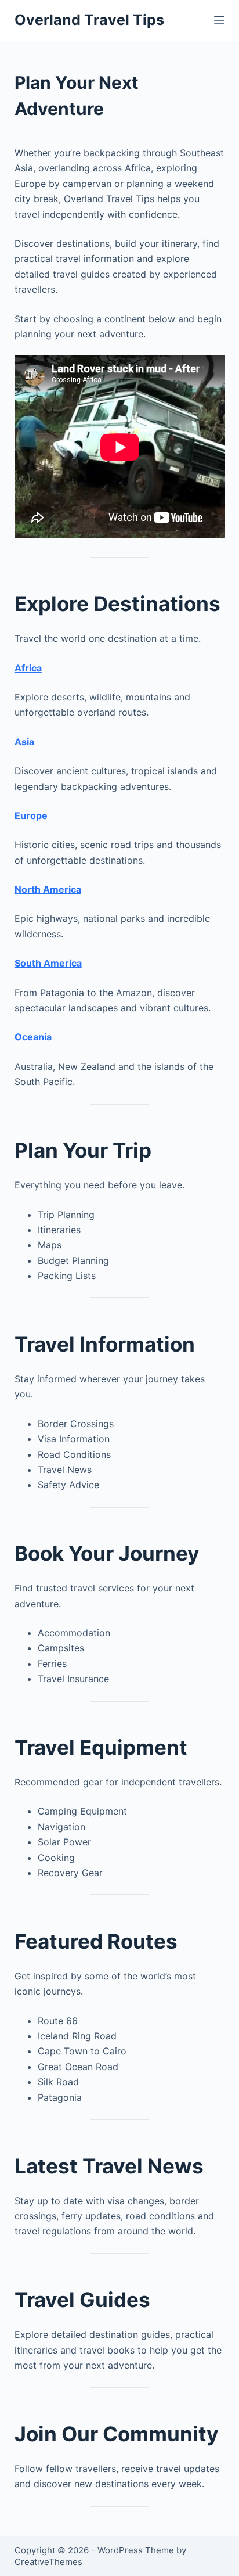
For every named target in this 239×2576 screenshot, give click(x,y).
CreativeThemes (48, 2562)
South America (48, 963)
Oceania (33, 1037)
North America (48, 889)
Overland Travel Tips (89, 20)
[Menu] (219, 20)
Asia (24, 742)
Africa (28, 668)
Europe (31, 815)
